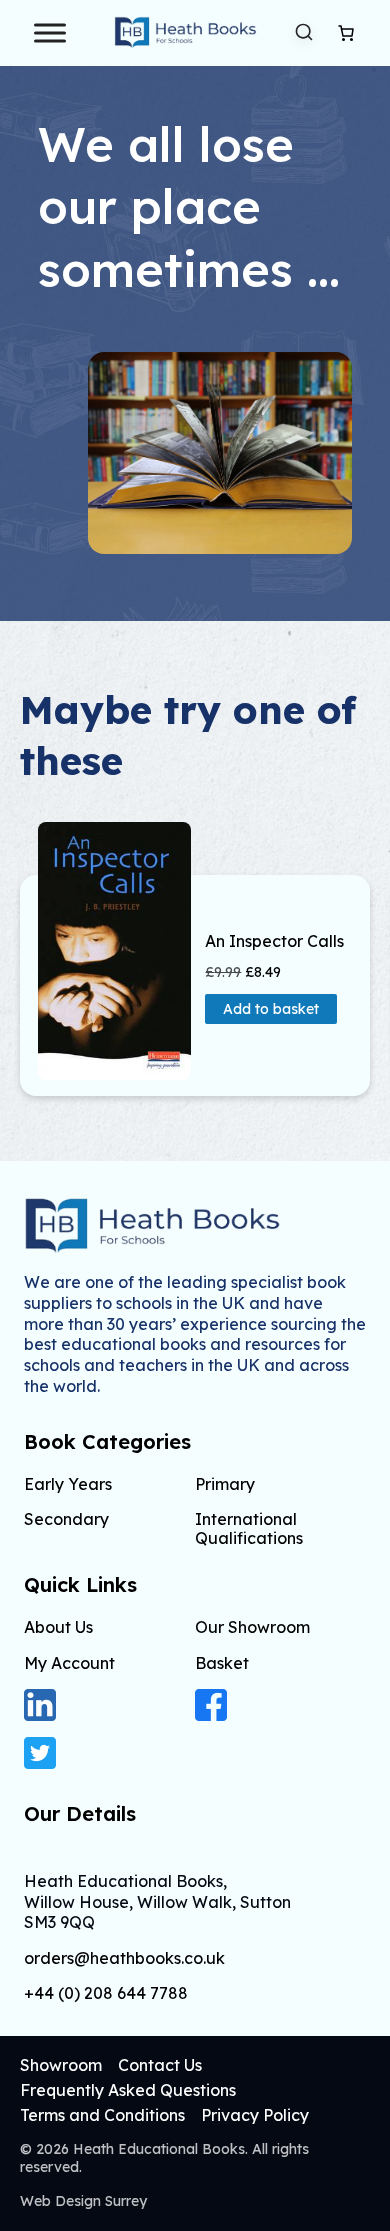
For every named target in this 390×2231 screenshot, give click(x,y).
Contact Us (160, 2065)
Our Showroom (252, 1627)
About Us (58, 1627)
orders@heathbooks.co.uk (124, 1958)
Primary (225, 1484)
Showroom (61, 2065)
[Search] (304, 32)
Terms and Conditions (102, 2115)
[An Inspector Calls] (114, 951)
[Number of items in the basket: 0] (346, 33)
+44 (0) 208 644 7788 (106, 1993)
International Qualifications (249, 1528)
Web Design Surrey (83, 2201)
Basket (222, 1663)
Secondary (66, 1519)
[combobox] (304, 33)
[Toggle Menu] (50, 32)
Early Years (68, 1484)
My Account (69, 1663)
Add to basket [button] (271, 1009)
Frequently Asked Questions (128, 2090)
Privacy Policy (255, 2115)
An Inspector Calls (274, 941)
